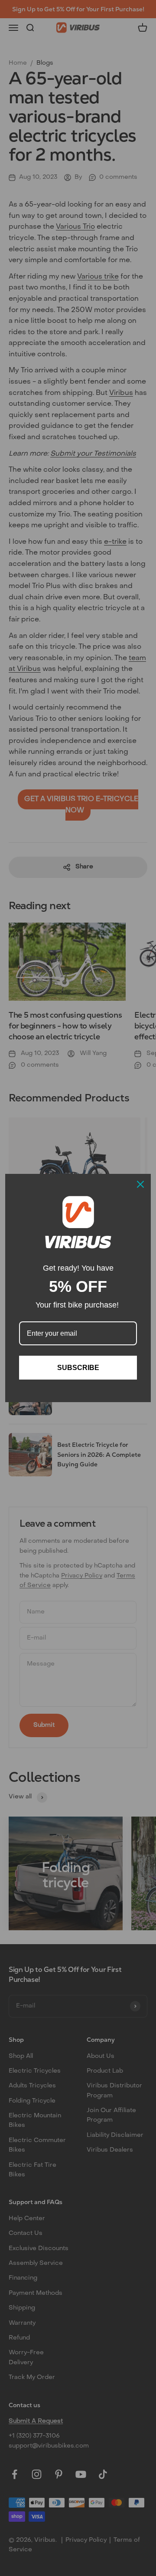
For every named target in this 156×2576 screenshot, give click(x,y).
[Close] (140, 1184)
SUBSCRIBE (78, 1368)
